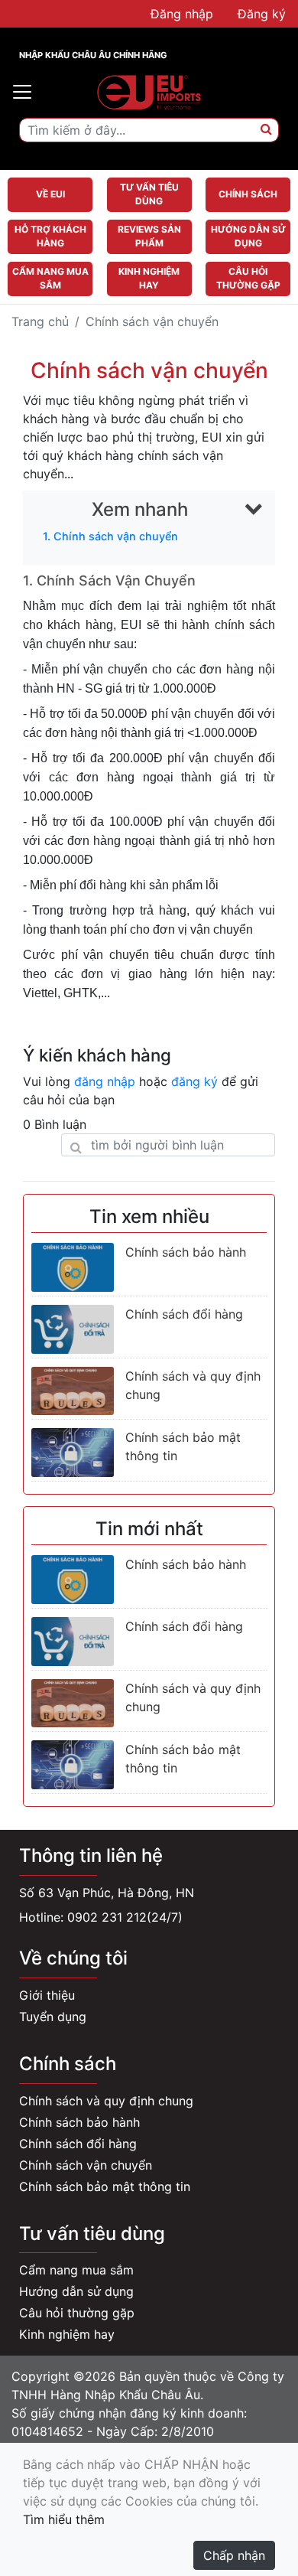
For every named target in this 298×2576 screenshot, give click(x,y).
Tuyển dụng (53, 2017)
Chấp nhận (234, 2555)
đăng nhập (105, 1081)
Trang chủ (40, 321)
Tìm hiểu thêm (64, 2519)
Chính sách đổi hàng (184, 1314)
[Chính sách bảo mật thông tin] (73, 1453)
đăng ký (194, 1081)
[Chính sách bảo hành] (73, 1267)
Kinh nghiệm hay (67, 2334)
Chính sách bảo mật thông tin (105, 2186)
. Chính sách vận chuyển (110, 536)
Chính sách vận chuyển (86, 2165)
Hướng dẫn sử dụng (76, 2291)
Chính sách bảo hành (186, 1252)
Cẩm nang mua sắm (76, 2270)
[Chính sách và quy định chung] (73, 1391)
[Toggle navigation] (22, 92)
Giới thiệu (47, 1995)
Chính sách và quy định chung (106, 2101)
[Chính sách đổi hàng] (73, 1329)
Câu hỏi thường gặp (77, 2313)
